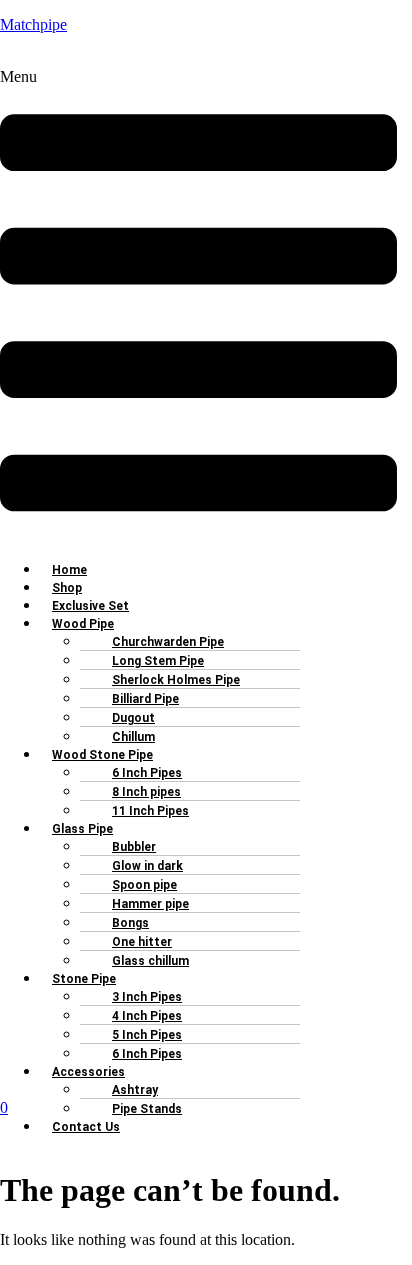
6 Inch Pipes (147, 1054)
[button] (198, 306)
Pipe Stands (147, 1109)
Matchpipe (33, 24)
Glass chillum (150, 961)
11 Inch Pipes (150, 811)
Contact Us (86, 1127)
